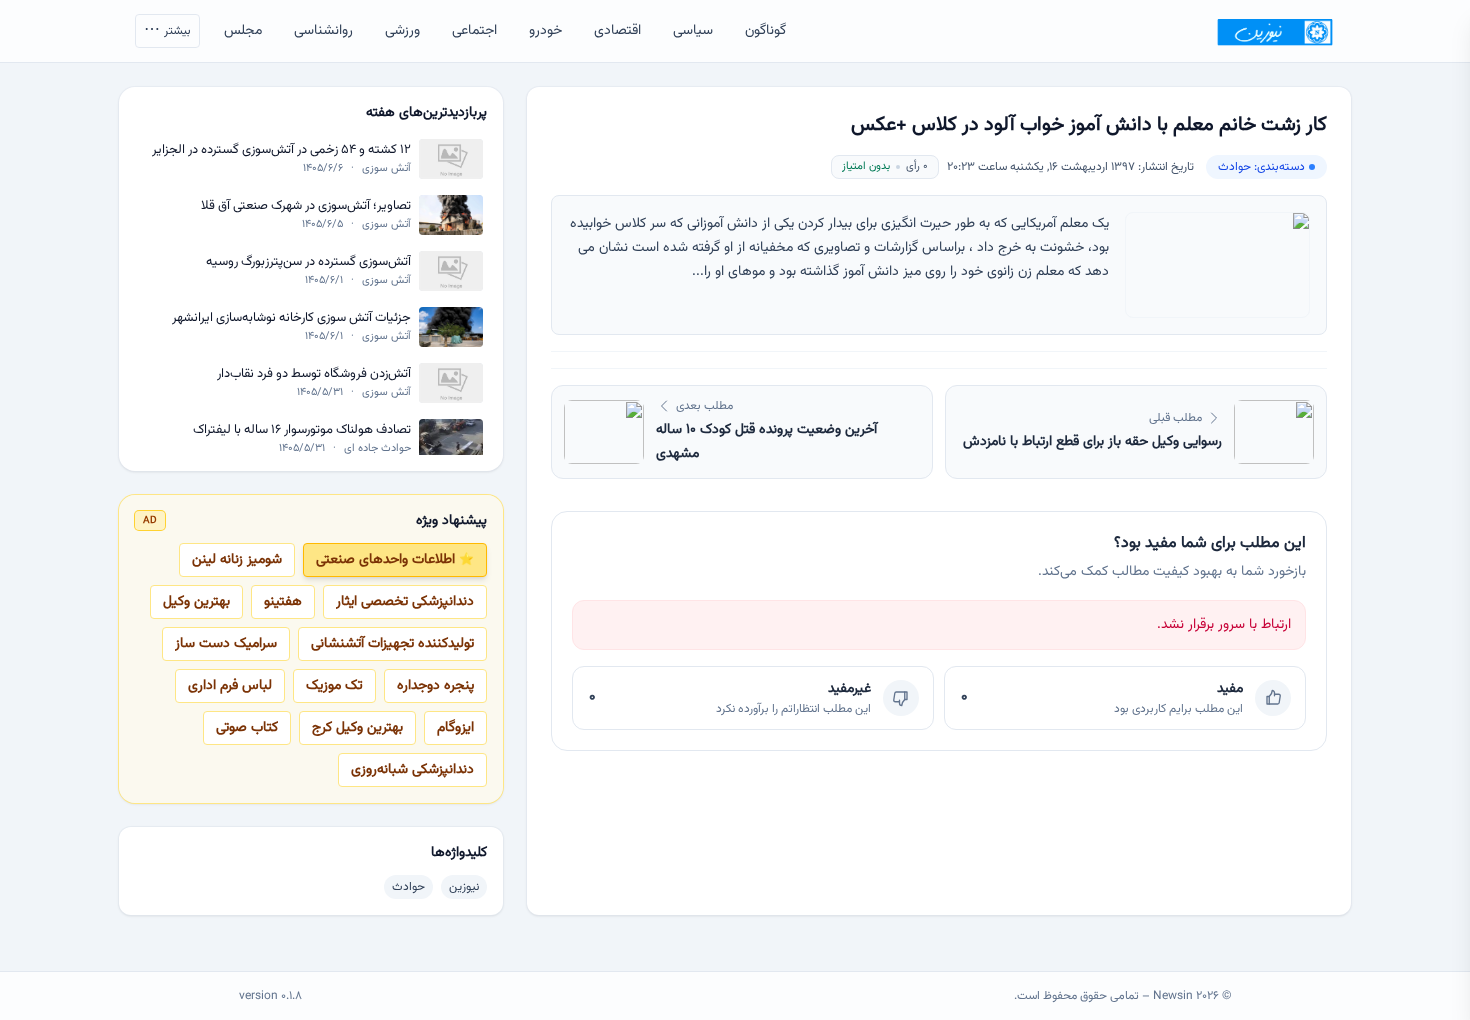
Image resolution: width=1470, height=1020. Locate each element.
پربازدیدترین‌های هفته (426, 113)
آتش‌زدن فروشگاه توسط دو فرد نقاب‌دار (314, 374)
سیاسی (693, 31)
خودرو (545, 31)
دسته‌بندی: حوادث (1261, 167)
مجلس (243, 31)
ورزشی (402, 31)
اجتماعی (474, 31)
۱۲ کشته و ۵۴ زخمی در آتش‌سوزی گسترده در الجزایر (281, 150)
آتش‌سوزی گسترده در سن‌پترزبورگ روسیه (308, 262)
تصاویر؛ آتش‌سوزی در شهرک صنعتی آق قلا (306, 206)
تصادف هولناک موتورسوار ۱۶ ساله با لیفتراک (302, 430)
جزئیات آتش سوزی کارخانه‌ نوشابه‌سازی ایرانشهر (291, 318)
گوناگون (765, 31)
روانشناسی (323, 31)
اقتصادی (617, 31)
